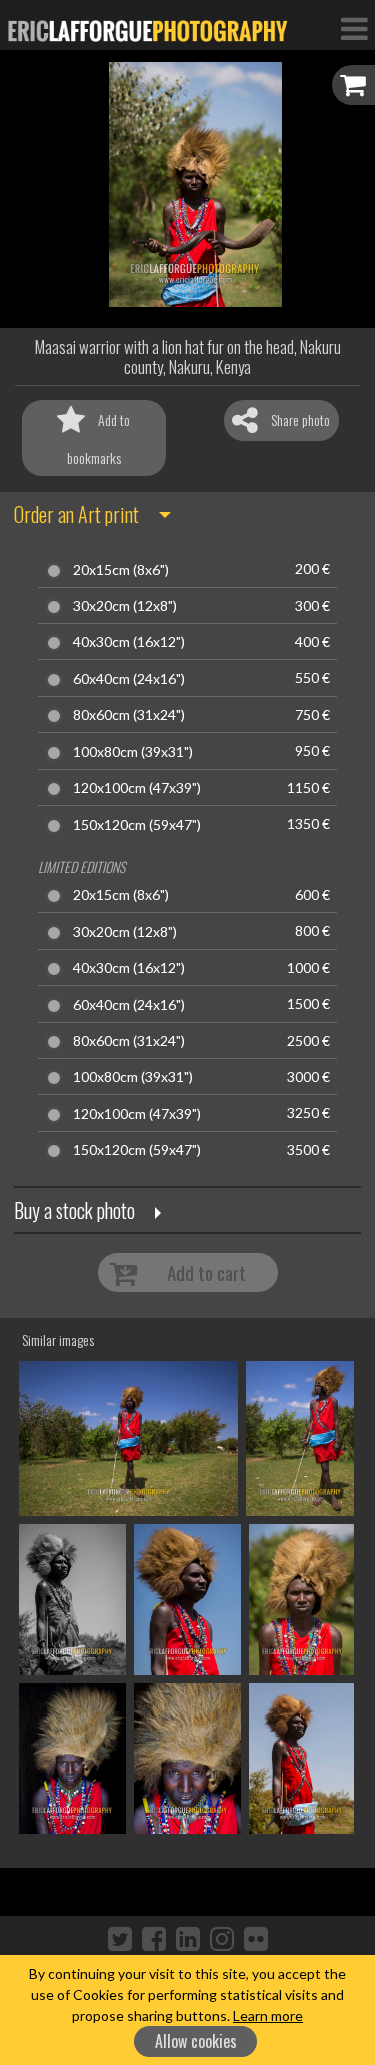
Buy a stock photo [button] (74, 1210)
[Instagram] (222, 1938)
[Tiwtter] (120, 1938)
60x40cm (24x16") (129, 679)
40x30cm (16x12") (129, 642)
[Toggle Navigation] (354, 28)
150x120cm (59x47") (137, 825)
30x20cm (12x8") (125, 606)
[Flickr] (256, 1938)
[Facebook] (154, 1938)
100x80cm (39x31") (133, 752)
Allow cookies (196, 2041)
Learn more (268, 2015)
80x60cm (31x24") (129, 715)
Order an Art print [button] (76, 514)
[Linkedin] (188, 1938)
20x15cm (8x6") (121, 570)
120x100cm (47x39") (137, 788)
